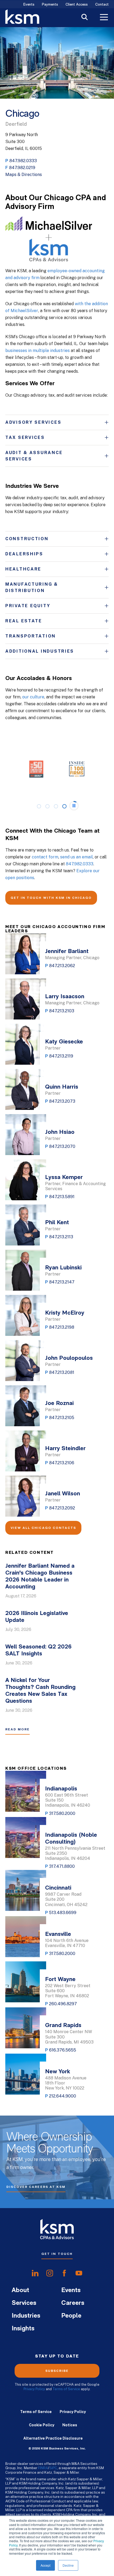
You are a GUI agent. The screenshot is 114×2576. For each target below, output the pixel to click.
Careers (73, 2303)
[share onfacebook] (64, 2273)
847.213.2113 (61, 1237)
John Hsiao (60, 1132)
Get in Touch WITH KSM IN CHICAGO (51, 898)
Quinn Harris (62, 1087)
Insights (23, 2329)
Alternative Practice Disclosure (53, 2438)
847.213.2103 (62, 1011)
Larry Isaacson (65, 997)
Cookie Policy (42, 2425)
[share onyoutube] (79, 2273)
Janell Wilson (63, 1494)
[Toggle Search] (85, 18)
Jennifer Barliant (67, 952)
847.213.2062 (62, 966)
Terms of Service (66, 2389)
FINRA (43, 2468)
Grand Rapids (63, 2026)
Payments (50, 5)
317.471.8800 (62, 1866)
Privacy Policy (34, 2389)
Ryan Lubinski (63, 1268)
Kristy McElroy (65, 1313)
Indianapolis (61, 1789)
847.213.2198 (62, 1327)
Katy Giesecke (64, 1042)
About (20, 2290)
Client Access (77, 5)
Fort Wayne (60, 1980)
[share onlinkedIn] (35, 2273)
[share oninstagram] (50, 2273)
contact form (45, 857)
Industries (26, 2316)
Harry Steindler (65, 1449)
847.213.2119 (61, 1056)
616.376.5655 (63, 2050)
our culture (33, 697)
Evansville (58, 1934)
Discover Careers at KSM (36, 2187)
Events (29, 5)
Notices (70, 2425)
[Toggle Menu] (104, 18)
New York (58, 2072)
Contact (102, 5)
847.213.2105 (62, 1418)
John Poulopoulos (69, 1358)
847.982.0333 (23, 161)
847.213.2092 (62, 1508)
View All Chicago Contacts (43, 1528)
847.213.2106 (62, 1463)
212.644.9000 (63, 2096)
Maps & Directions (24, 175)
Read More (17, 1729)
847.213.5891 (62, 1197)
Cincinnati (58, 1888)
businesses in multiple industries (38, 351)
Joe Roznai (59, 1404)
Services (24, 2303)
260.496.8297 (63, 2004)
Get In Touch (57, 2254)
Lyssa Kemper (64, 1178)
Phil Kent (57, 1223)
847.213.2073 (62, 1101)
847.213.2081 (62, 1372)
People (71, 2316)
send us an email (76, 857)
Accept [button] (45, 2565)
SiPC (53, 2468)
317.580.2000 (62, 1813)
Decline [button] (68, 2565)
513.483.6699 (63, 1913)
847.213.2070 (62, 1146)
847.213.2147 (62, 1282)
